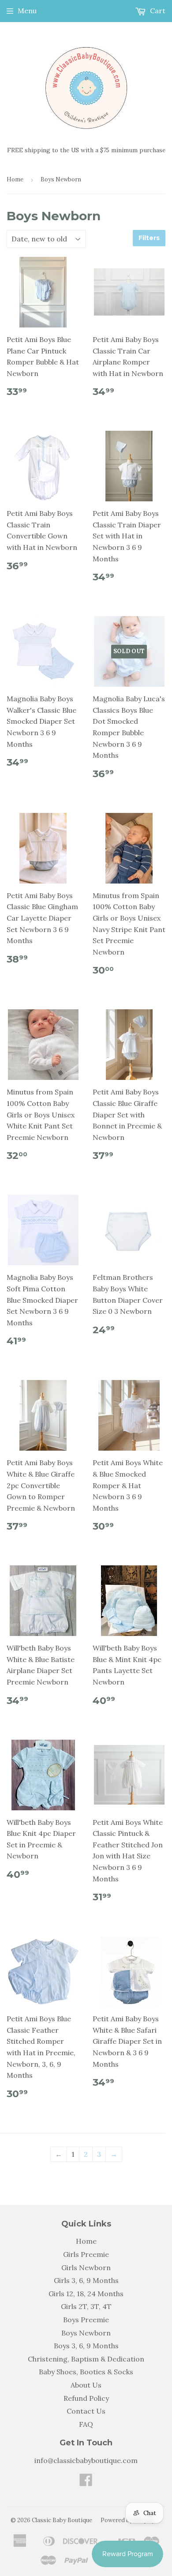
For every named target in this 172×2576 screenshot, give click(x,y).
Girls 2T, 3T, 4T (86, 2306)
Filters (149, 238)
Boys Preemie (86, 2320)
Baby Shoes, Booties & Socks (86, 2372)
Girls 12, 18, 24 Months (86, 2294)
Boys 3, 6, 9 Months (86, 2346)
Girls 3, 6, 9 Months (86, 2280)
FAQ (86, 2424)
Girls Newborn (86, 2268)
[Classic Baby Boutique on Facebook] (86, 2482)
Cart (157, 11)
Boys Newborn (86, 2333)
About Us (86, 2385)
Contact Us (86, 2411)
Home (15, 179)
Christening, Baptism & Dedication (86, 2359)
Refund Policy (86, 2398)
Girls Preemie (86, 2254)
